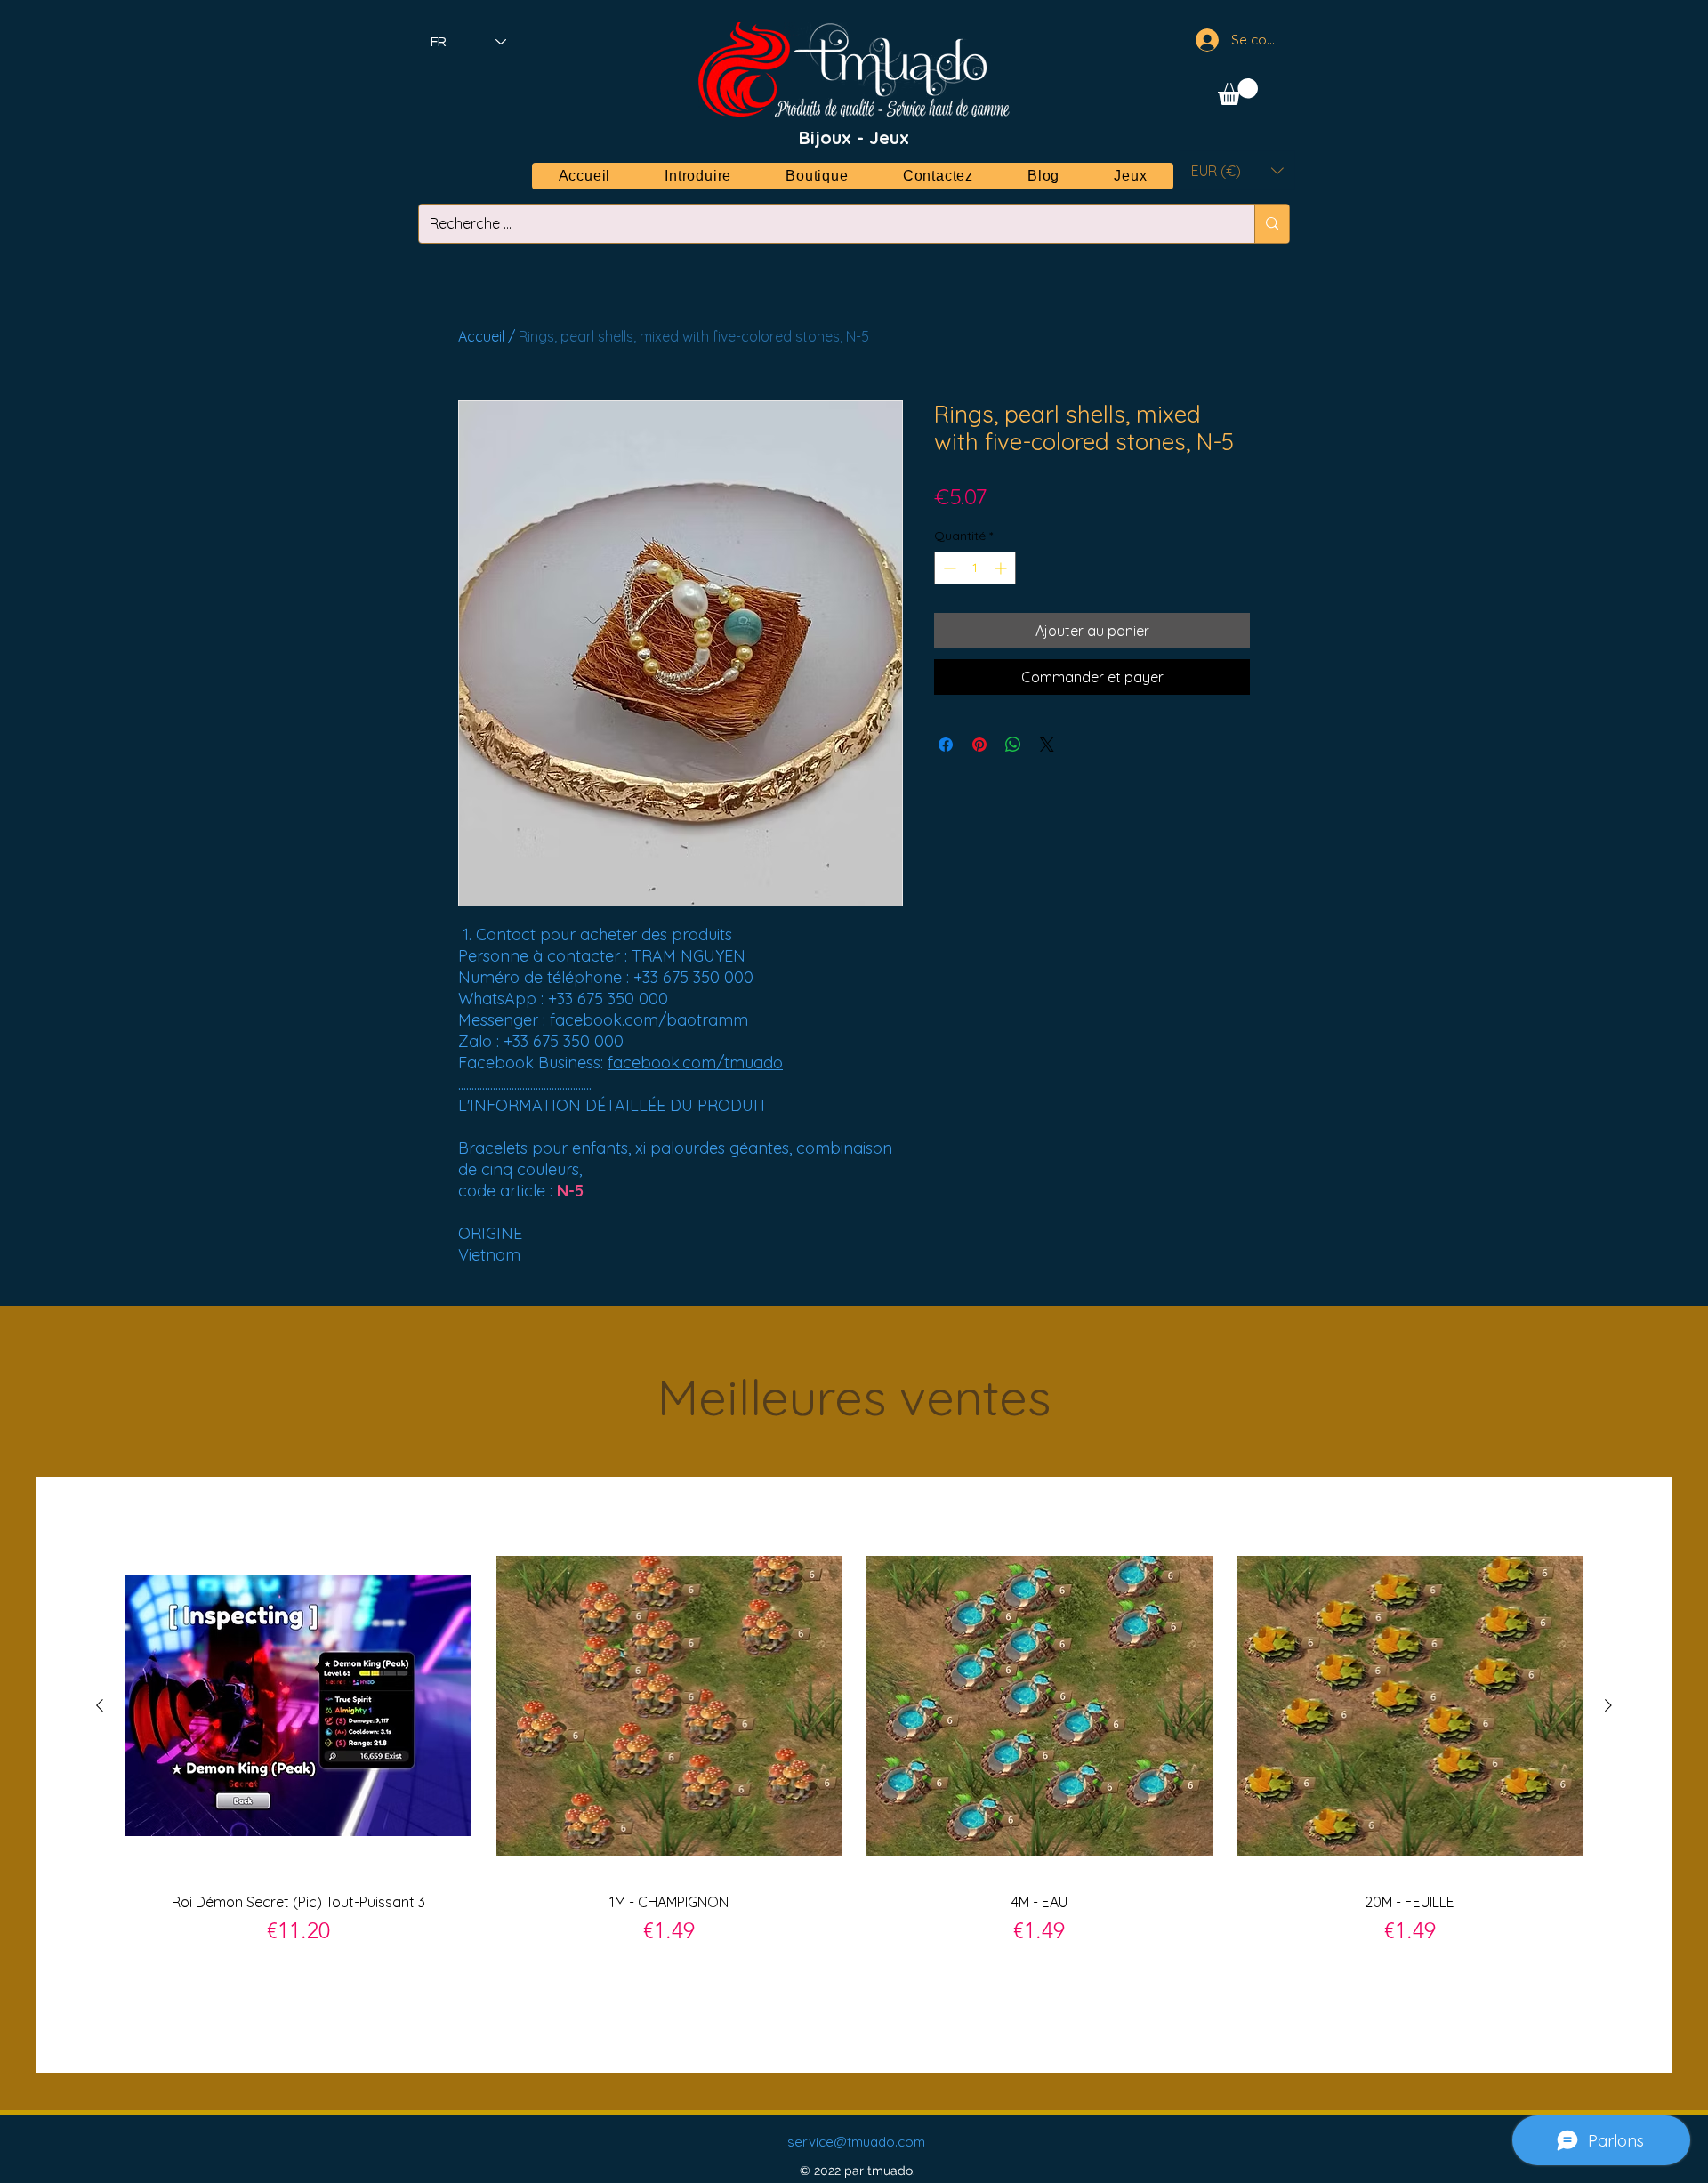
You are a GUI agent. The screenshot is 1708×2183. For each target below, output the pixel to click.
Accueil (481, 336)
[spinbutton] (975, 568)
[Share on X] (1047, 745)
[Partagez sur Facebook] (946, 745)
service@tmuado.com (856, 2142)
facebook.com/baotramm (649, 1020)
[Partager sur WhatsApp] (1013, 745)
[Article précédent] (100, 1705)
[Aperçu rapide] (298, 1706)
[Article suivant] (1608, 1705)
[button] (1238, 92)
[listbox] (1237, 170)
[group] (854, 1774)
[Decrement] (948, 568)
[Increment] (1002, 568)
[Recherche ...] (1272, 224)
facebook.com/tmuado (695, 1063)
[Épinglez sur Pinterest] (979, 745)
